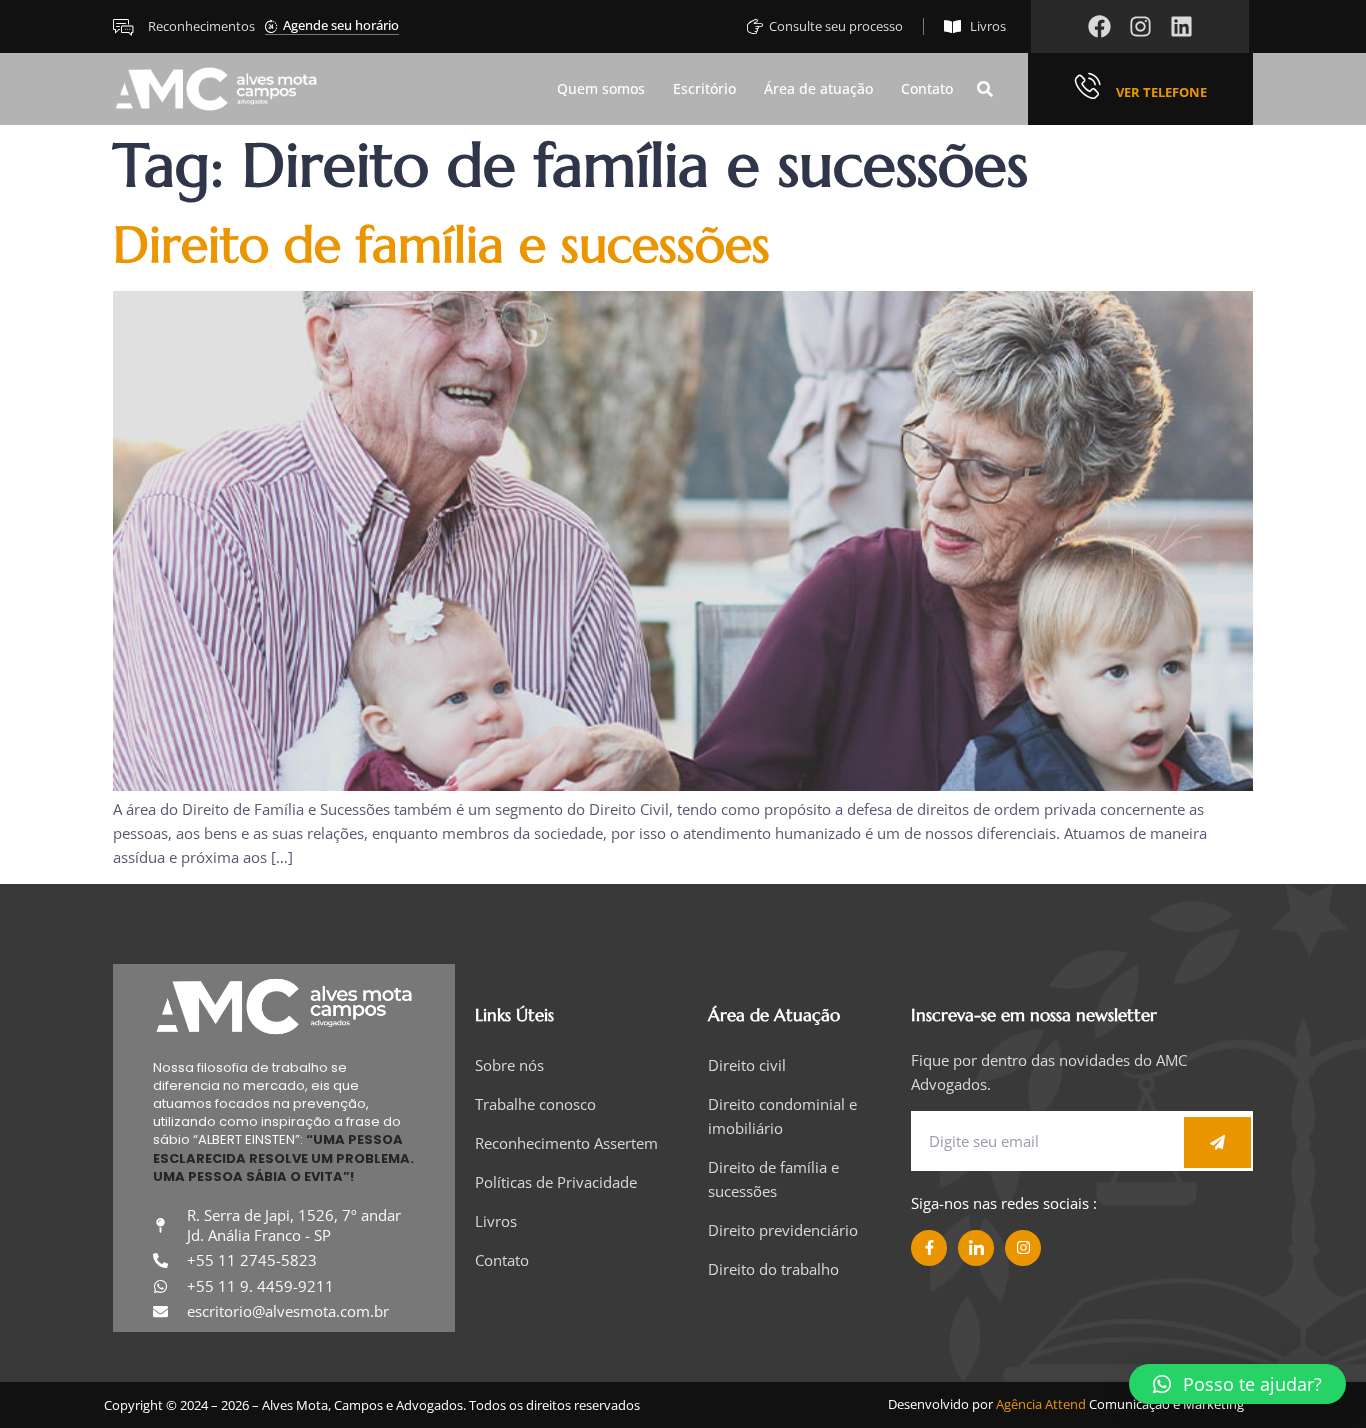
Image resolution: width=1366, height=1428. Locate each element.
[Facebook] (1099, 26)
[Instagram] (1140, 26)
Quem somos (601, 89)
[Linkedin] (1181, 26)
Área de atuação (818, 89)
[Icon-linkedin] (976, 1248)
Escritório (704, 89)
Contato (927, 89)
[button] (985, 89)
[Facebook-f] (929, 1248)
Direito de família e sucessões (441, 244)
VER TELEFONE (1161, 92)
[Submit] (1217, 1142)
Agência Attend (1041, 1404)
